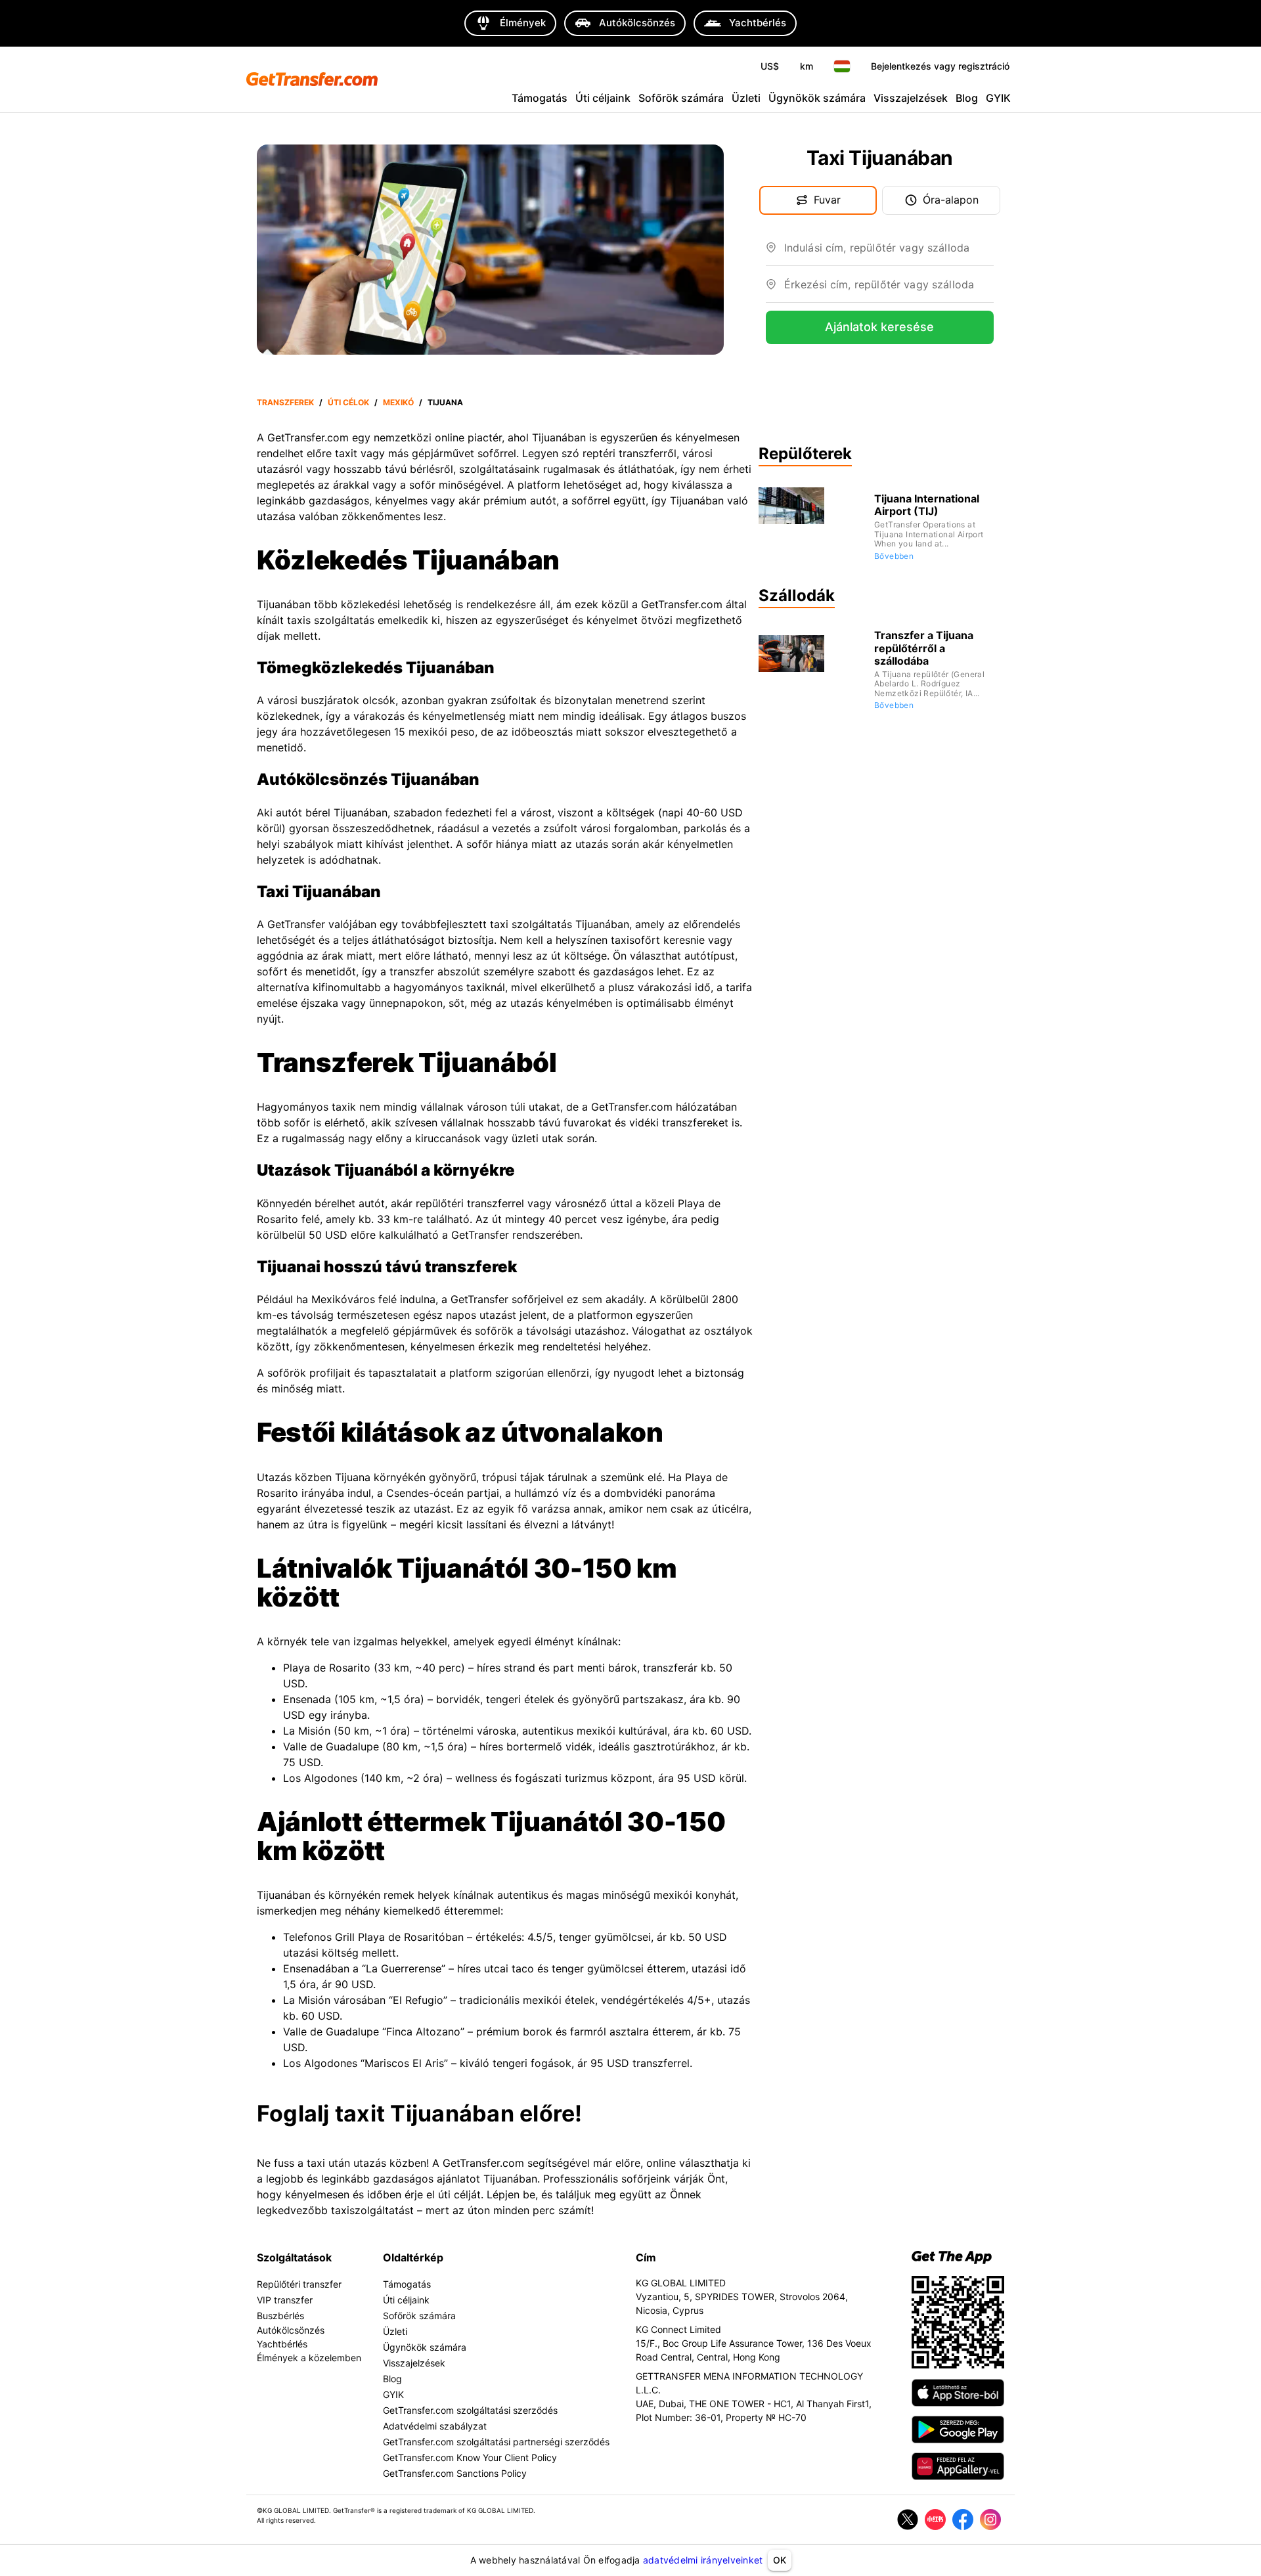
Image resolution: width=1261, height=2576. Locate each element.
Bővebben (894, 556)
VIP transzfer (285, 2300)
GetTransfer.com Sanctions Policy (455, 2473)
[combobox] (889, 253)
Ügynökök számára (817, 98)
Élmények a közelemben (309, 2358)
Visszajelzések (911, 98)
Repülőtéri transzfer (299, 2284)
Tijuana (445, 402)
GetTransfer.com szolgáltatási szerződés (470, 2410)
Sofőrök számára (681, 98)
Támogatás (540, 98)
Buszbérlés (280, 2316)
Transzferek (285, 402)
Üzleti (746, 98)
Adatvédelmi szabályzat (435, 2426)
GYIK (998, 98)
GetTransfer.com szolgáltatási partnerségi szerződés (496, 2442)
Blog (967, 98)
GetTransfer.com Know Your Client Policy (470, 2457)
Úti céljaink (603, 98)
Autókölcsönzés (291, 2330)
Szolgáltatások (294, 2257)
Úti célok (348, 402)
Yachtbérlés (282, 2344)
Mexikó (398, 402)
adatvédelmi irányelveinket (703, 2560)
